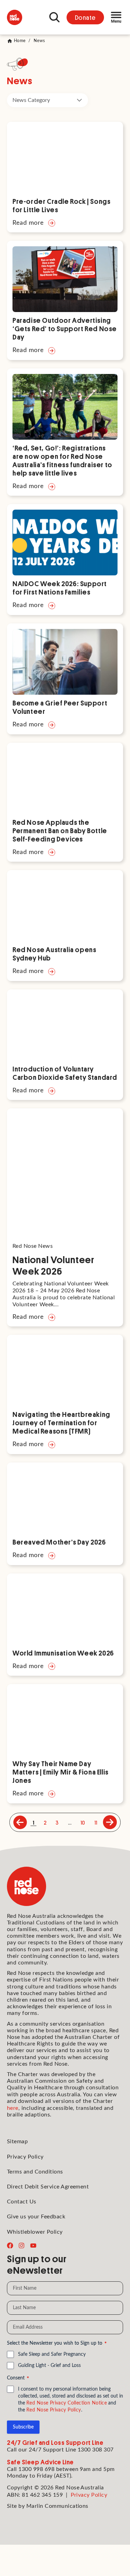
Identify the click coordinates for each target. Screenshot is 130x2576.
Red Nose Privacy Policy (54, 2410)
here (13, 2108)
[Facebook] (10, 2246)
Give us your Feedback (36, 2217)
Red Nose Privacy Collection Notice (67, 2403)
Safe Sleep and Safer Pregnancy (52, 2354)
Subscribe (23, 2427)
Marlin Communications (57, 2506)
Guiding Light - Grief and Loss (49, 2366)
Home (20, 41)
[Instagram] (21, 2246)
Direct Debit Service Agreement (48, 2187)
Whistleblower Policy (35, 2232)
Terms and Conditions (35, 2172)
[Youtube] (33, 2246)
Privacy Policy (25, 2157)
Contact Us (22, 2202)
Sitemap (17, 2142)
